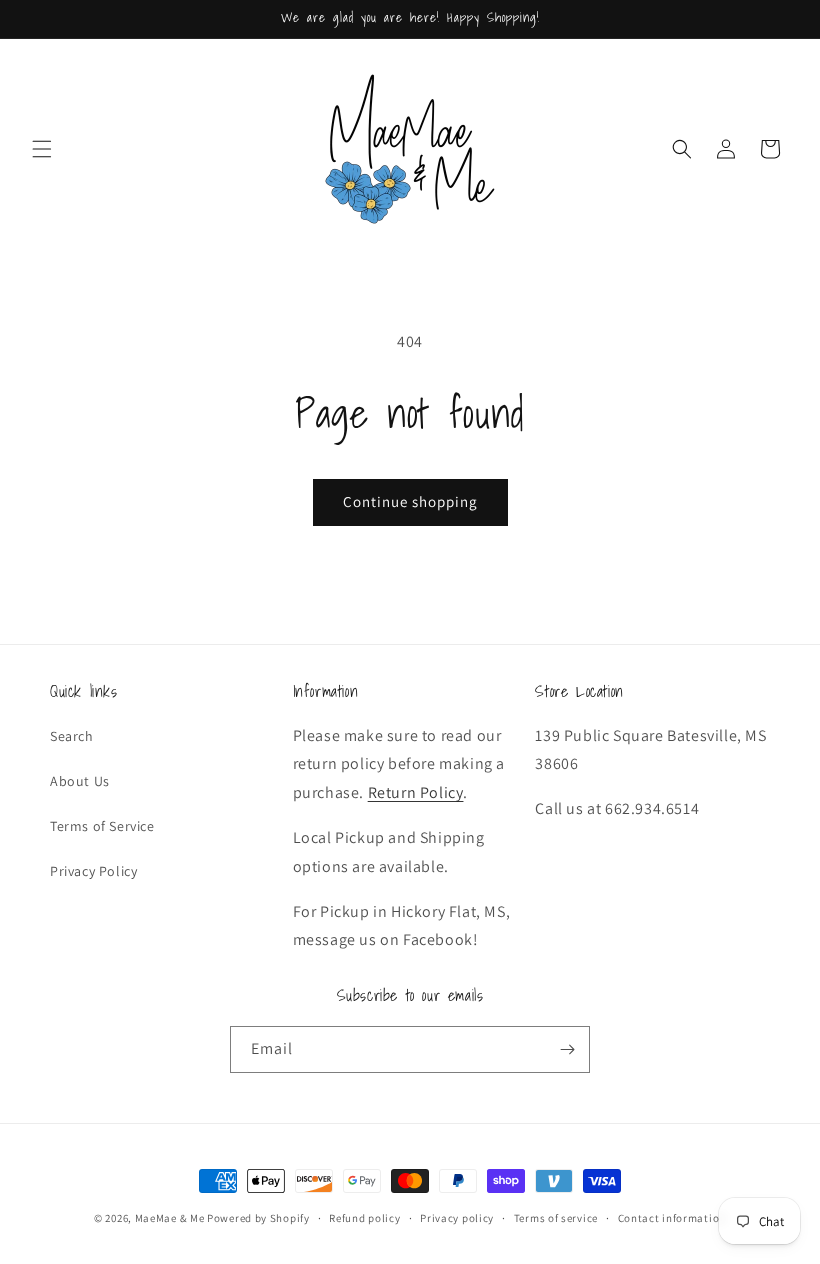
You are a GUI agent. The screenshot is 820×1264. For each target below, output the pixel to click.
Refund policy (364, 1218)
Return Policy (416, 792)
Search (72, 736)
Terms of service (556, 1218)
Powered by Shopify (258, 1218)
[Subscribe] (567, 1049)
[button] (42, 149)
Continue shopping (410, 501)
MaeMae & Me (170, 1218)
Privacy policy (457, 1218)
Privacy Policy (93, 871)
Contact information (672, 1218)
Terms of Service (102, 826)
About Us (80, 781)
